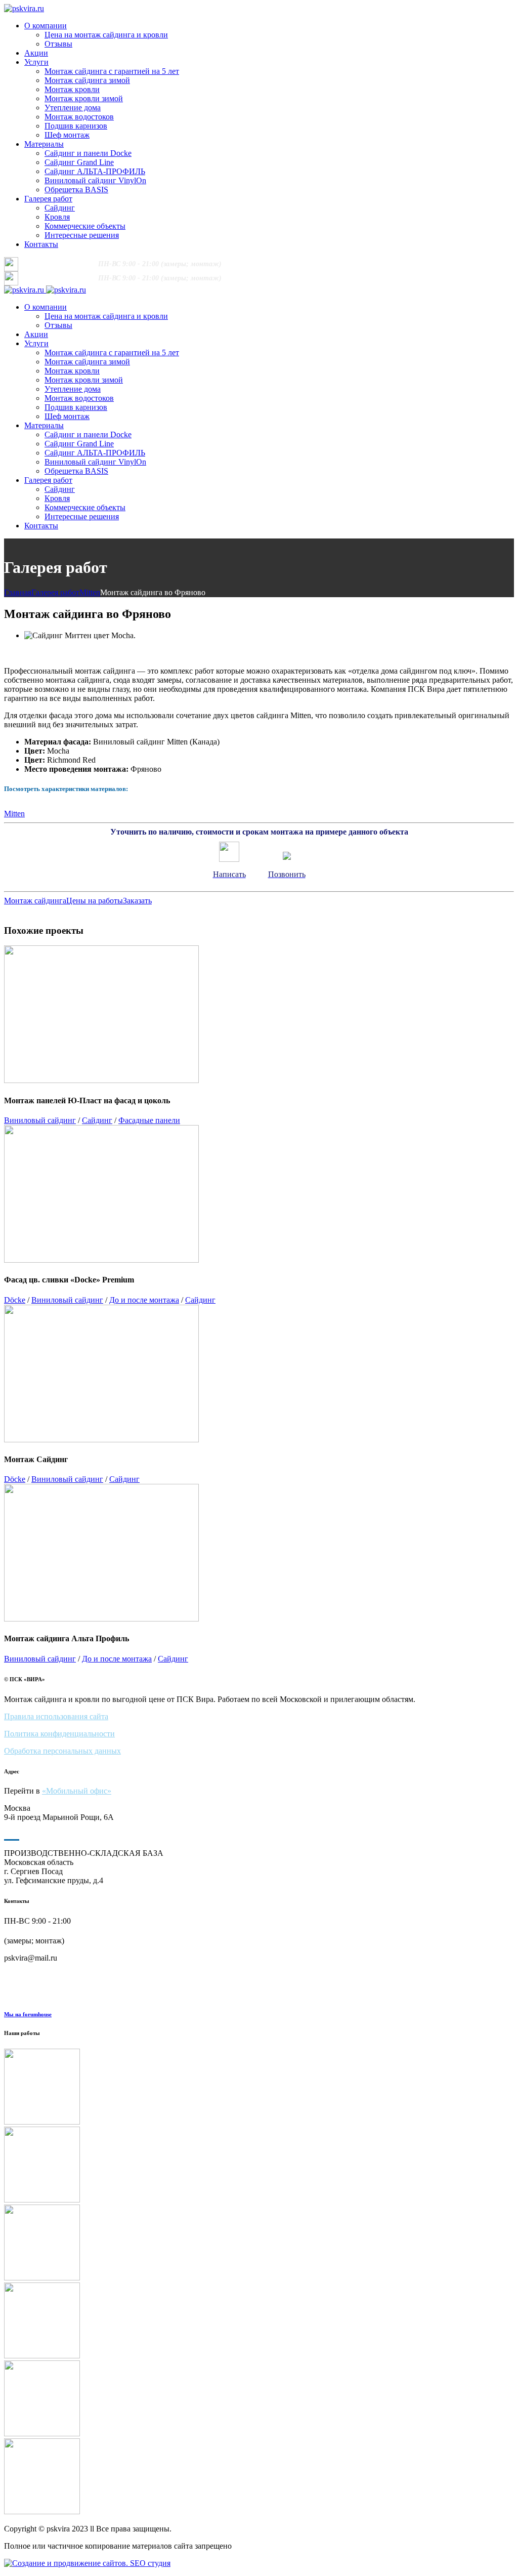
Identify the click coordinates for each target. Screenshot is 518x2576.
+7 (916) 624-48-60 (59, 263)
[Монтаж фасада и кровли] (259, 2399)
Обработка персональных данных (62, 1751)
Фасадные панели (149, 1120)
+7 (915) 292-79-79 (275, 263)
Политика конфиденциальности (59, 1734)
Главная (18, 592)
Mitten (90, 592)
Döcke (15, 1300)
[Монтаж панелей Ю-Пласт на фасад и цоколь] (259, 2088)
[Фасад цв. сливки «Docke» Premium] (259, 2166)
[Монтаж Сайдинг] (259, 2477)
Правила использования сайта (56, 1716)
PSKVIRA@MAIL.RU (346, 264)
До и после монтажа (144, 1300)
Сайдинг (97, 1120)
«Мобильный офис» (77, 1791)
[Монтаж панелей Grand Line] (259, 2243)
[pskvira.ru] (24, 8)
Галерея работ (55, 592)
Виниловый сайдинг (40, 1120)
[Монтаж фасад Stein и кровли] (259, 2321)
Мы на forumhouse (28, 2014)
